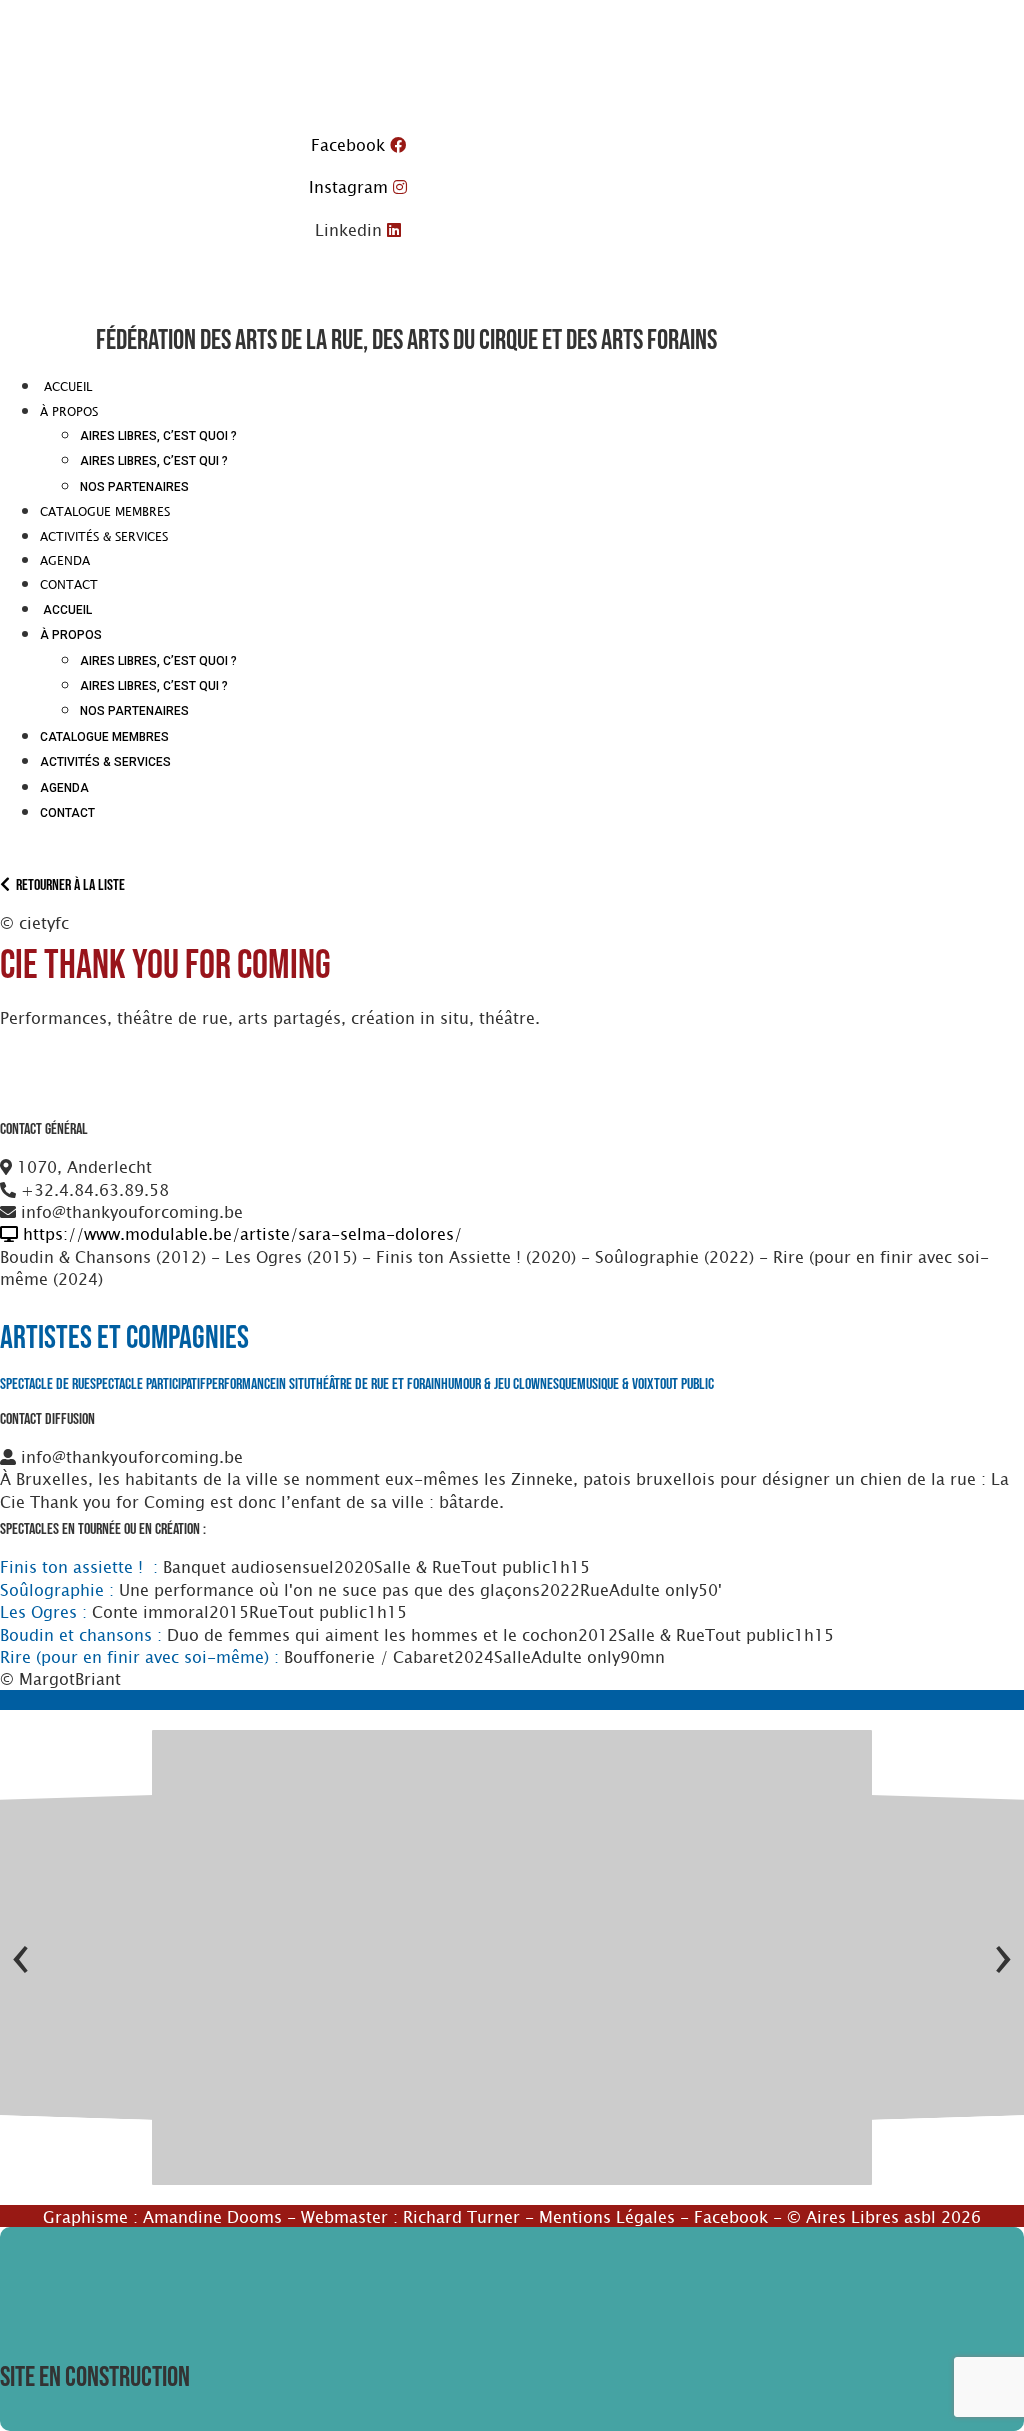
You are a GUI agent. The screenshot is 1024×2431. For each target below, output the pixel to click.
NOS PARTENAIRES (134, 487)
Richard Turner (461, 2216)
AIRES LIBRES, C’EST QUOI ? (158, 436)
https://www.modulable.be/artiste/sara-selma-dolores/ (240, 1233)
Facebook (731, 2216)
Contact (69, 584)
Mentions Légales (607, 2216)
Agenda (65, 560)
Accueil (66, 386)
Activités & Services (104, 536)
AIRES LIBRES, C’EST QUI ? (154, 461)
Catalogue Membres (105, 511)
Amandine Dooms (212, 2216)
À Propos (69, 411)
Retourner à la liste (67, 885)
